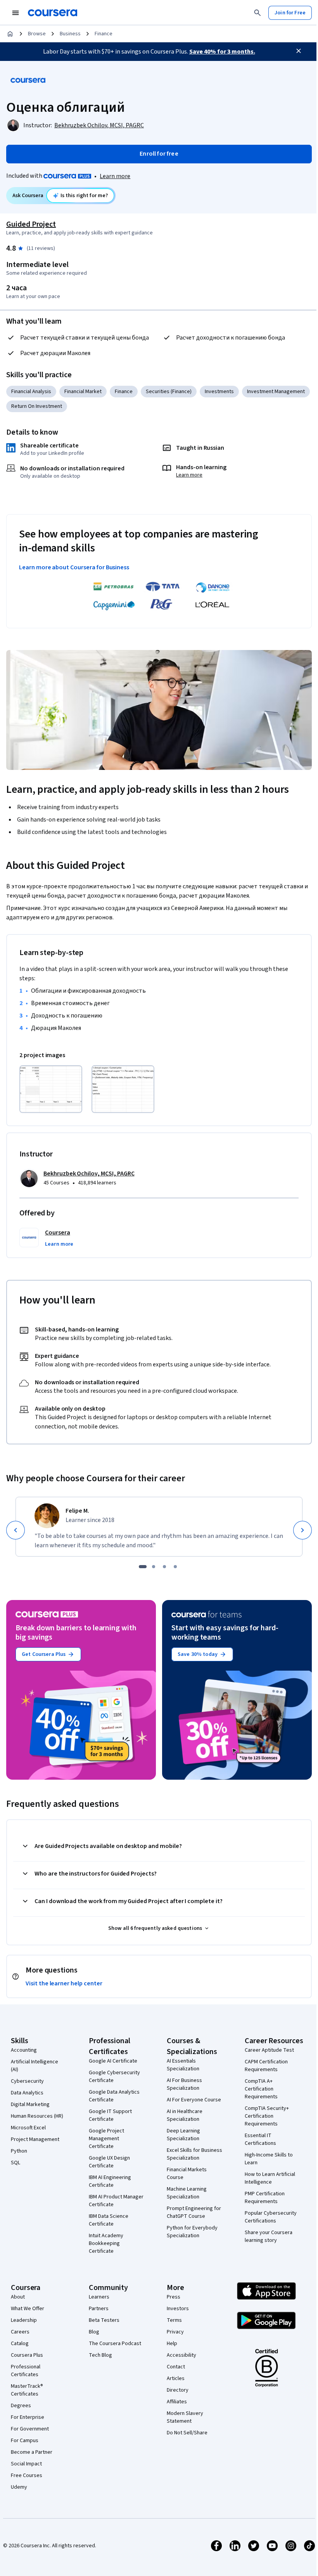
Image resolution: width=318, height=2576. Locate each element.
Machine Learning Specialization (187, 2193)
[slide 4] (175, 1567)
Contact (176, 2367)
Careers (20, 2332)
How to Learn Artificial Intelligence (270, 2178)
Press (174, 2297)
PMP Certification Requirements (265, 2198)
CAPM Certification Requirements (266, 2066)
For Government (30, 2429)
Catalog (20, 2344)
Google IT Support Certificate (110, 2115)
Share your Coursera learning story (269, 2236)
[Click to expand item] (51, 1089)
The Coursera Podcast (115, 2344)
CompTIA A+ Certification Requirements (261, 2089)
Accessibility (181, 2355)
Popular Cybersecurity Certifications (271, 2217)
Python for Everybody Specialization (192, 2232)
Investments (219, 392)
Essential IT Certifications (260, 2139)
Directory (178, 2390)
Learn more (115, 176)
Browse (37, 34)
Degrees (21, 2406)
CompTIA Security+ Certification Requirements (267, 2116)
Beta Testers (104, 2320)
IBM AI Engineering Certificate (110, 2181)
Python (19, 2151)
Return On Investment (37, 406)
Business (70, 34)
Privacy (175, 2332)
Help (172, 2344)
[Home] (10, 34)
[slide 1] (143, 1567)
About (18, 2297)
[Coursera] (53, 13)
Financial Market (83, 392)
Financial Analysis (31, 392)
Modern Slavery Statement (185, 2417)
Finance (104, 34)
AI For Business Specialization (184, 2084)
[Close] (299, 51)
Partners (99, 2309)
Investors (178, 2309)
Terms (174, 2320)
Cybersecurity (27, 2081)
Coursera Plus (27, 2355)
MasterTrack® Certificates (27, 2390)
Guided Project (31, 224)
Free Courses (27, 2475)
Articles (176, 2378)
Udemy (19, 2487)
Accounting (24, 2050)
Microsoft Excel (28, 2128)
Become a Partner (32, 2452)
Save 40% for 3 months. (222, 52)
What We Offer (28, 2309)
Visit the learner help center (64, 1983)
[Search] (258, 13)
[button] (59, 1244)
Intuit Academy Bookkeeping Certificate (106, 2243)
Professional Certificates (26, 2371)
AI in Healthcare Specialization (185, 2115)
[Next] (302, 1530)
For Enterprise (28, 2417)
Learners (99, 2297)
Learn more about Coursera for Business (74, 567)
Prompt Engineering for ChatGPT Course (194, 2212)
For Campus (25, 2441)
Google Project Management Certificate (106, 2139)
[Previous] (16, 1530)
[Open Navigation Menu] (16, 13)
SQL (16, 2163)
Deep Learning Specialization (183, 2135)
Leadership (24, 2320)
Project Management (35, 2139)
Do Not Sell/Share (187, 2433)
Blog (94, 2332)
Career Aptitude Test (269, 2050)
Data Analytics (27, 2093)
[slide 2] (154, 1567)
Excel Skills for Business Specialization (194, 2154)
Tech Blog (100, 2355)
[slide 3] (164, 1567)
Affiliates (177, 2402)
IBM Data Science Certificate (109, 2220)
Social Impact (26, 2464)
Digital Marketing (30, 2104)
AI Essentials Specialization (183, 2065)
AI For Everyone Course (194, 2100)
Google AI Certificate (113, 2061)
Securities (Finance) (169, 392)
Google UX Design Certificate (109, 2162)
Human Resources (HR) (37, 2116)
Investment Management (276, 392)
